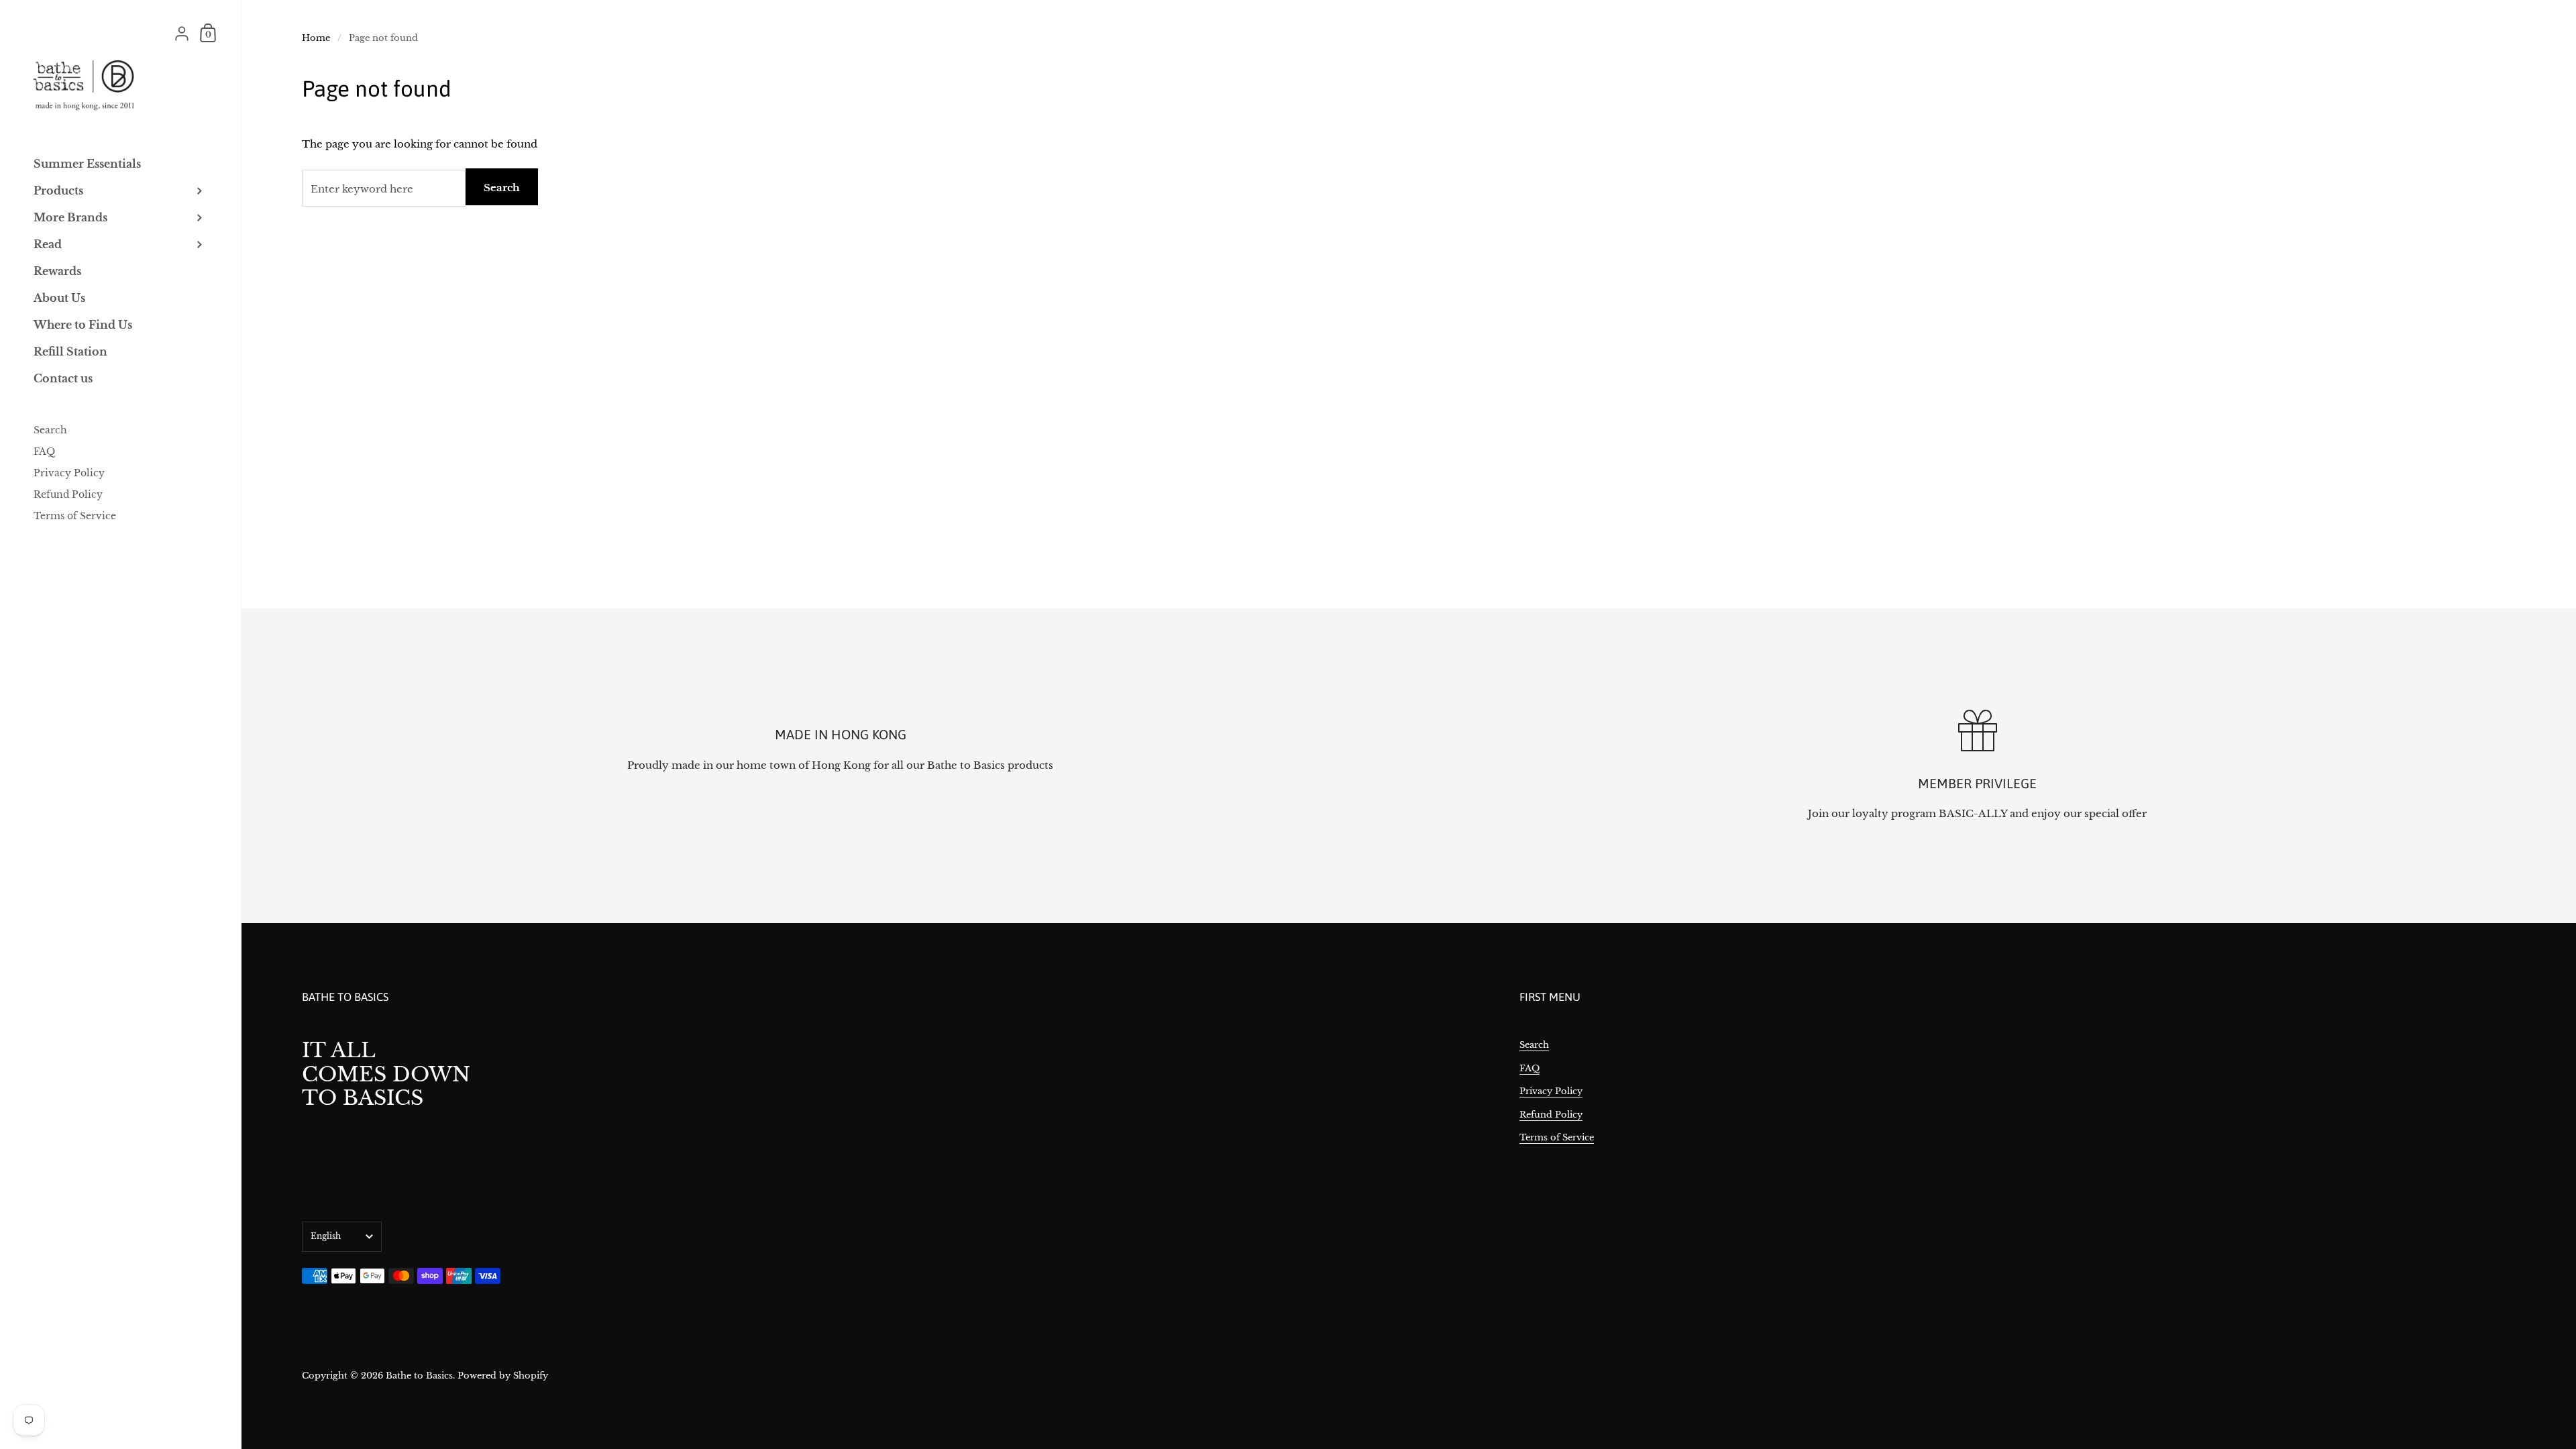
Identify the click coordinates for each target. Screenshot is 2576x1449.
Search (502, 187)
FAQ (1529, 1068)
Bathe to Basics (419, 1376)
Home (316, 38)
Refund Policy (1551, 1115)
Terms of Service (1557, 1137)
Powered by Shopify (503, 1376)
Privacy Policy (1551, 1091)
